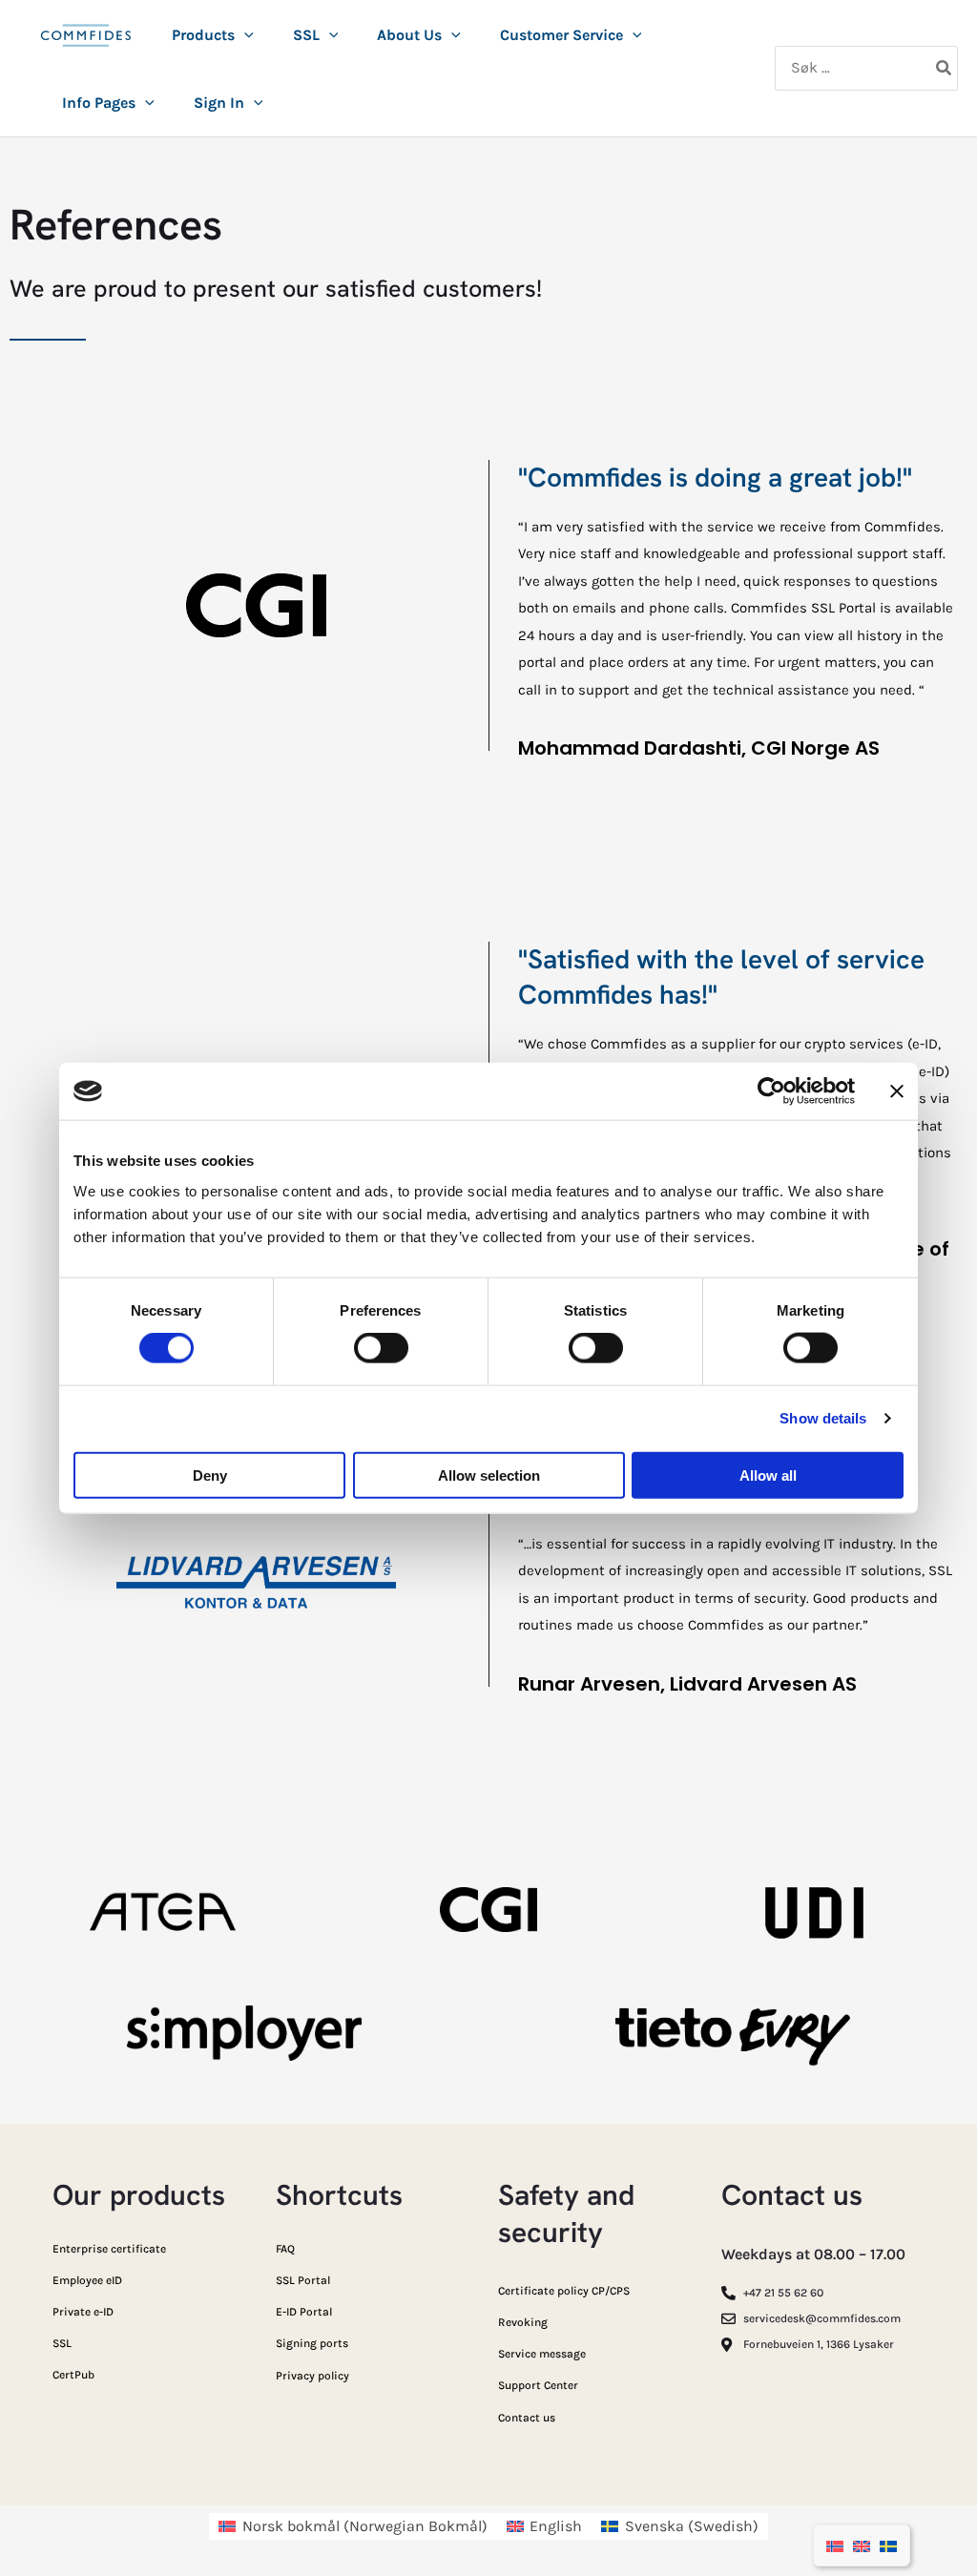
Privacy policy (312, 2376)
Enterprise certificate (109, 2249)
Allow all (768, 1475)
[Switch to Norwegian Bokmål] (835, 2545)
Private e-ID (83, 2312)
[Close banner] (897, 1091)
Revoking (523, 2322)
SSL (62, 2343)
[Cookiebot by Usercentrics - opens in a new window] (771, 1091)
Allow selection (489, 1475)
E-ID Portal (304, 2312)
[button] (244, 35)
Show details (823, 1418)
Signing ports (312, 2343)
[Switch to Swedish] (888, 2545)
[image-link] (86, 46)
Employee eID (87, 2280)
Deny (210, 1475)
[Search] (945, 69)
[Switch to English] (862, 2545)
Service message (542, 2354)
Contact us (527, 2418)
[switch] (381, 1348)
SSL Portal (303, 2280)
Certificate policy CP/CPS (564, 2291)
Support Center (538, 2385)
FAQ (285, 2249)
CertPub (73, 2375)
